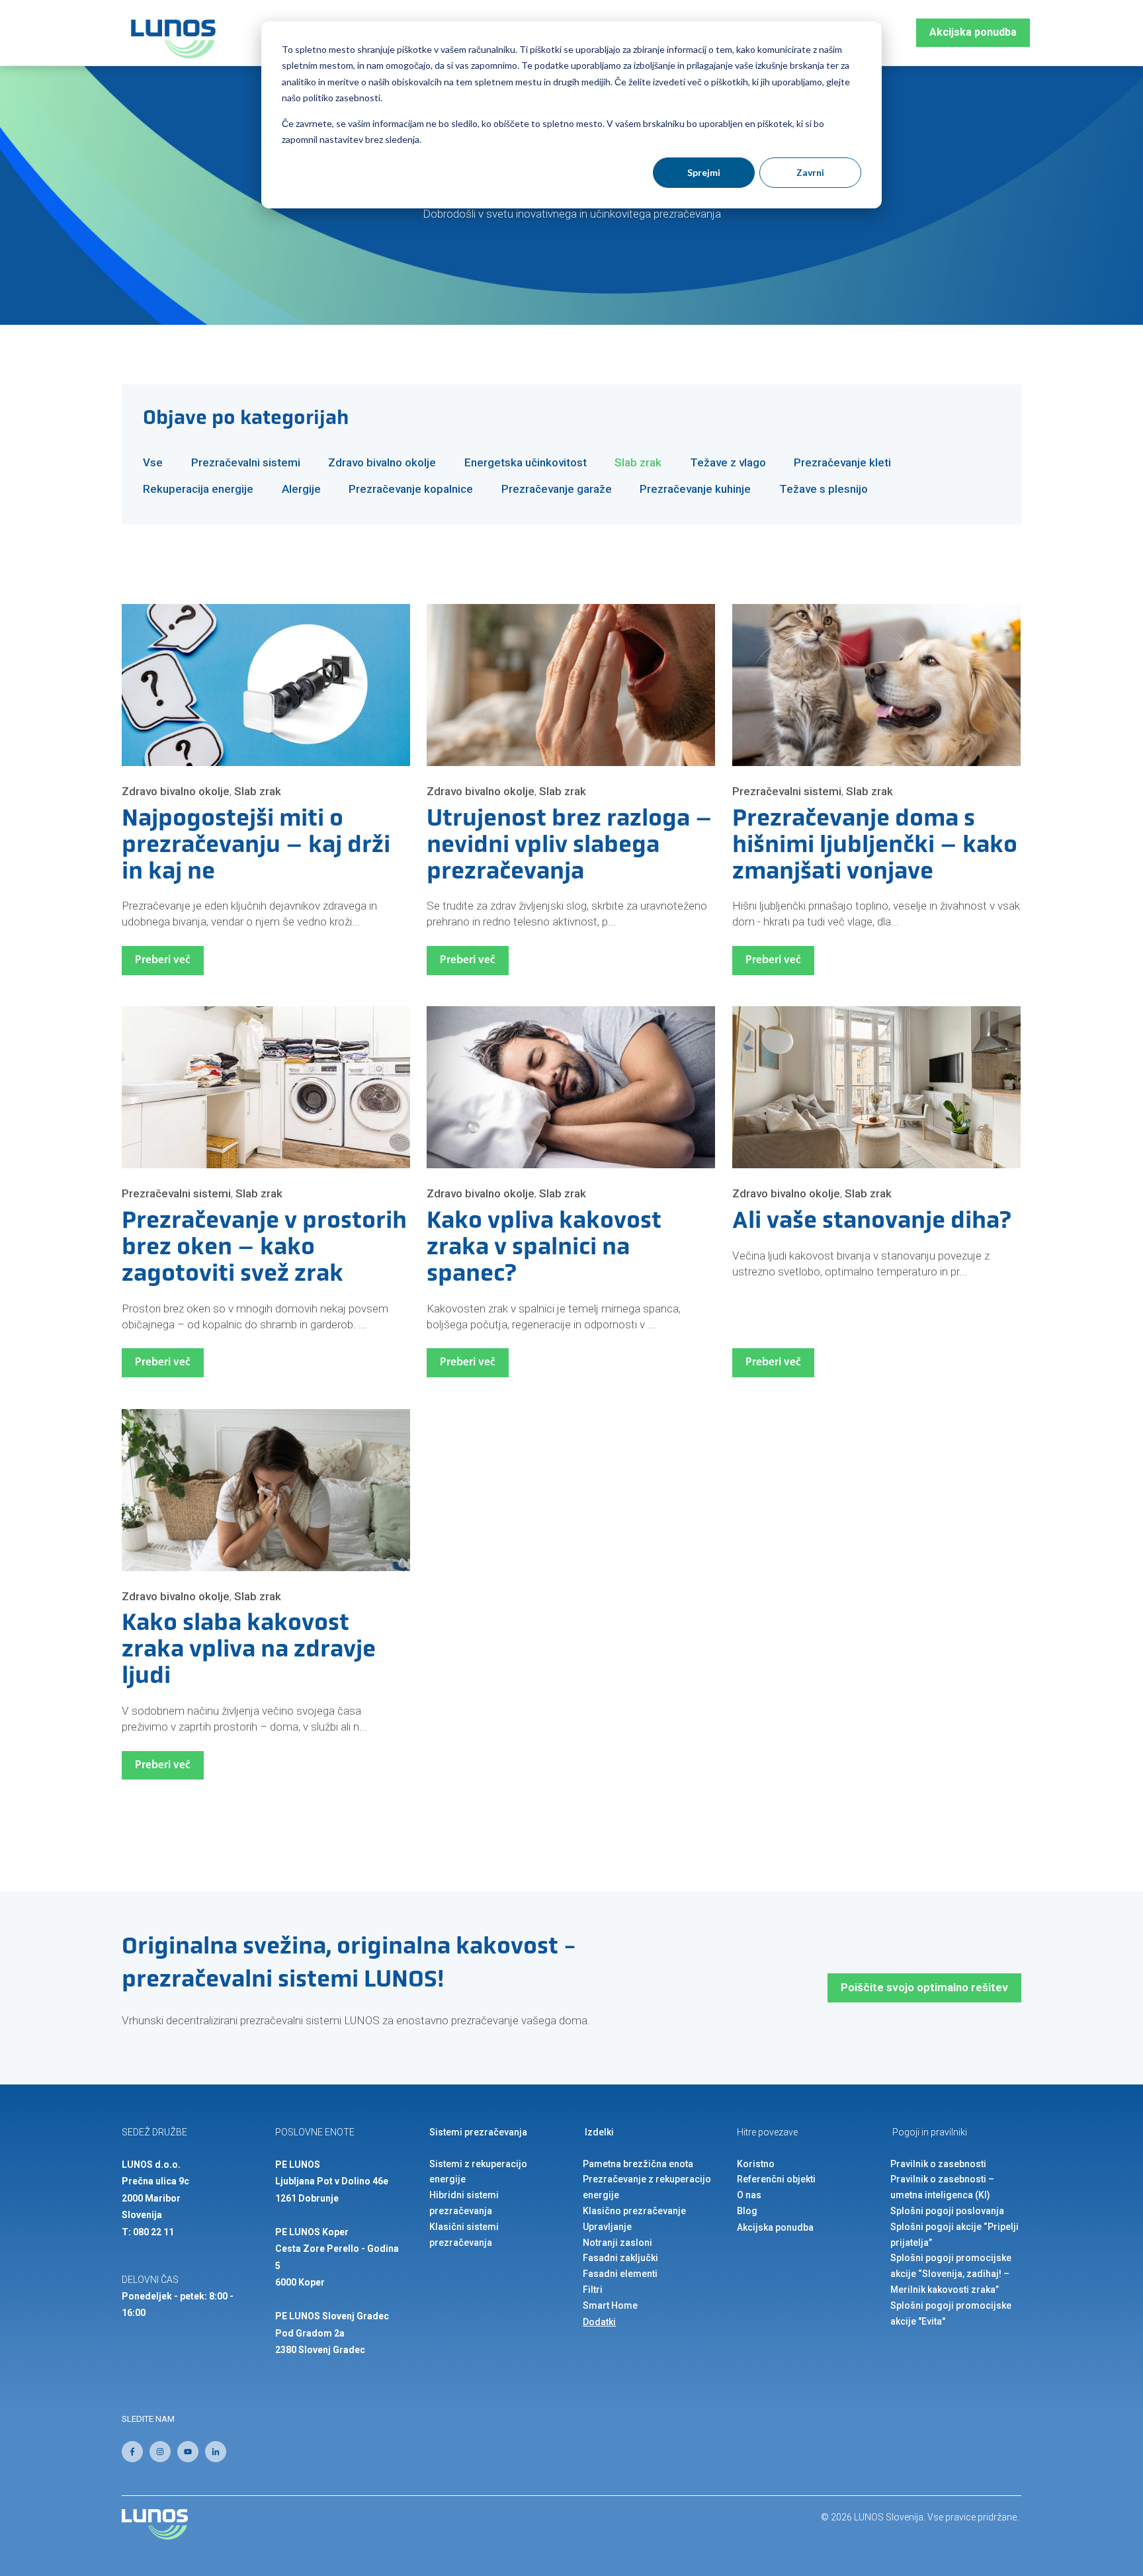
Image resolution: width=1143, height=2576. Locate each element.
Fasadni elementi (620, 2274)
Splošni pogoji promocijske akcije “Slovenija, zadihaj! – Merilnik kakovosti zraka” (951, 2274)
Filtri (593, 2290)
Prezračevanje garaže (557, 489)
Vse (153, 462)
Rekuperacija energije (198, 489)
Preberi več (163, 960)
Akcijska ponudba (973, 32)
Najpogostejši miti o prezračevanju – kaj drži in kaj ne (256, 846)
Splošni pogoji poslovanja (947, 2211)
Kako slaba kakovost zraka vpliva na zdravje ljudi (249, 1651)
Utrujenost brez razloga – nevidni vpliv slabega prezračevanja (570, 846)
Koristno (756, 2164)
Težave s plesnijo (824, 489)
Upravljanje (607, 2227)
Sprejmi (704, 172)
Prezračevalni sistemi (246, 462)
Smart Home (610, 2305)
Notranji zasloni (617, 2243)
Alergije (301, 489)
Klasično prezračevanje (634, 2211)
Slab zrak (638, 462)
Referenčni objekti (776, 2179)
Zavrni (810, 172)
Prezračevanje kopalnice (411, 489)
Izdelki (599, 2132)
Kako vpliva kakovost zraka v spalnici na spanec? (544, 1248)
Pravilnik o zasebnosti (938, 2164)
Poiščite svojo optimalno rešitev (924, 1987)
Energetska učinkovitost (526, 462)
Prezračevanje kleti (842, 462)
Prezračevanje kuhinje (695, 489)
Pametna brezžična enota (638, 2164)
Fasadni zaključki (620, 2258)
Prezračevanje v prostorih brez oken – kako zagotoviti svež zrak (264, 1248)
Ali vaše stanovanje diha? (872, 1222)
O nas (749, 2195)
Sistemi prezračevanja (478, 2132)
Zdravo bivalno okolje (382, 462)
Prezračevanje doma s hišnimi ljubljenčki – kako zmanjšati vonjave (875, 846)
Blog (747, 2211)
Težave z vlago (728, 462)
